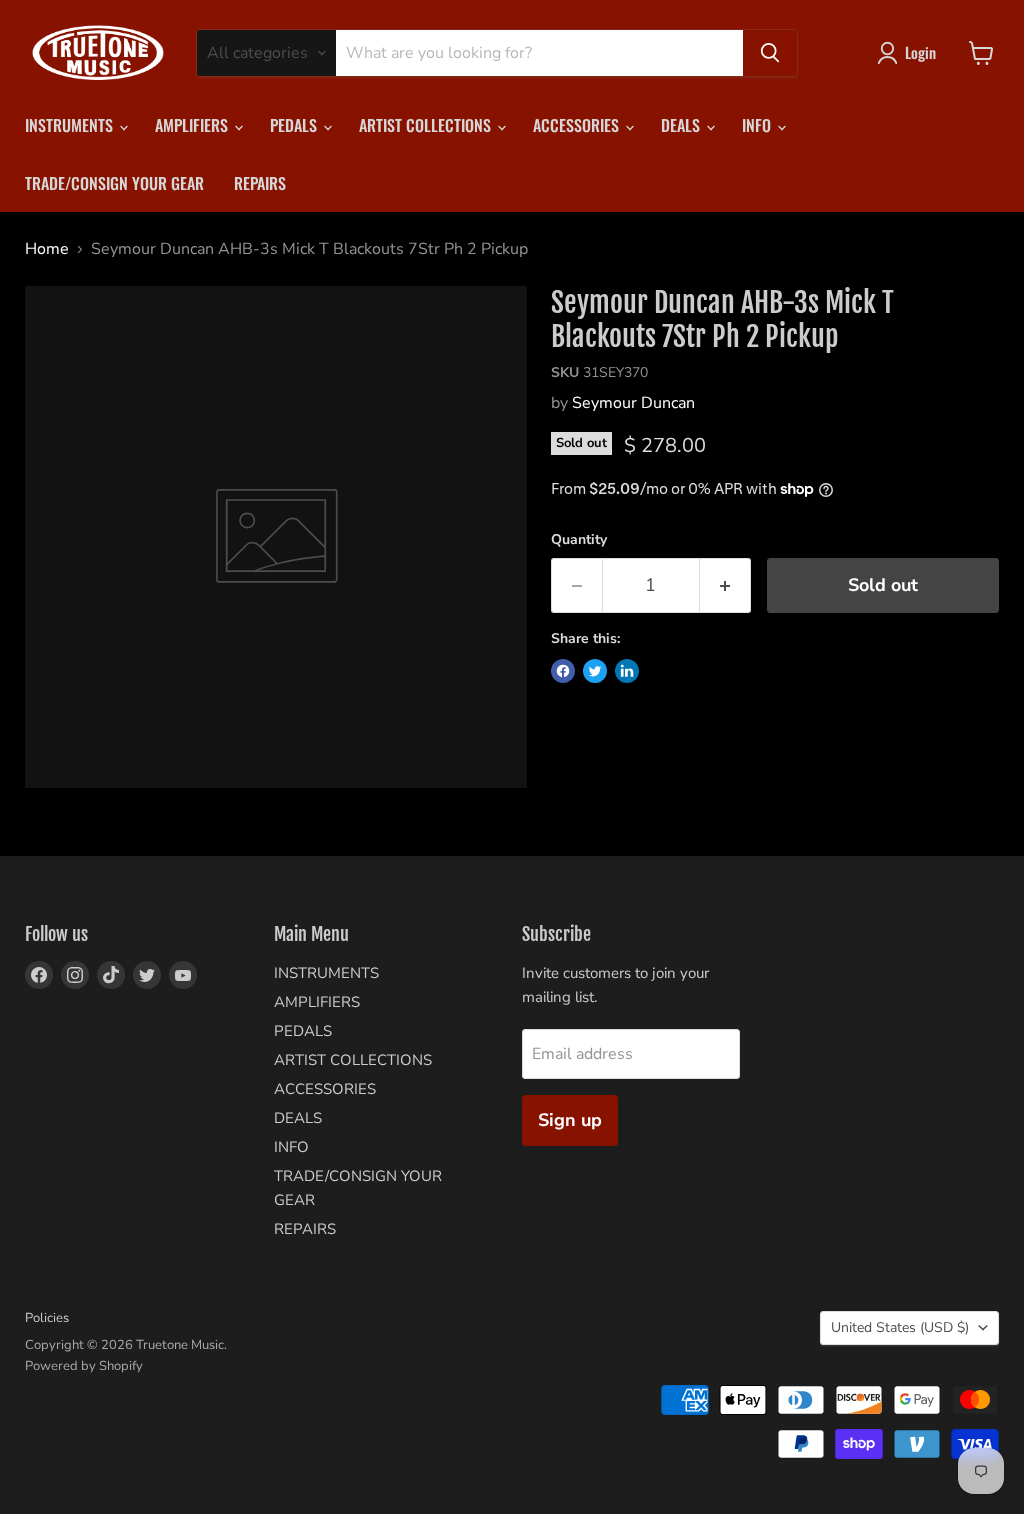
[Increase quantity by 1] (725, 585)
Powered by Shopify (84, 1366)
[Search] (770, 53)
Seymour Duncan (633, 403)
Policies (47, 1318)
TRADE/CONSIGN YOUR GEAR (114, 183)
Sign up (570, 1120)
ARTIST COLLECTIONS (427, 125)
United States (900, 1327)
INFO (758, 125)
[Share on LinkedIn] (627, 671)
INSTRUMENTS (71, 125)
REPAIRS (260, 183)
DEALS (682, 125)
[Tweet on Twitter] (595, 671)
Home (47, 249)
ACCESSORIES (578, 125)
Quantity (579, 540)
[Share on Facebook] (563, 671)
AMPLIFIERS (193, 125)
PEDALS (295, 125)
